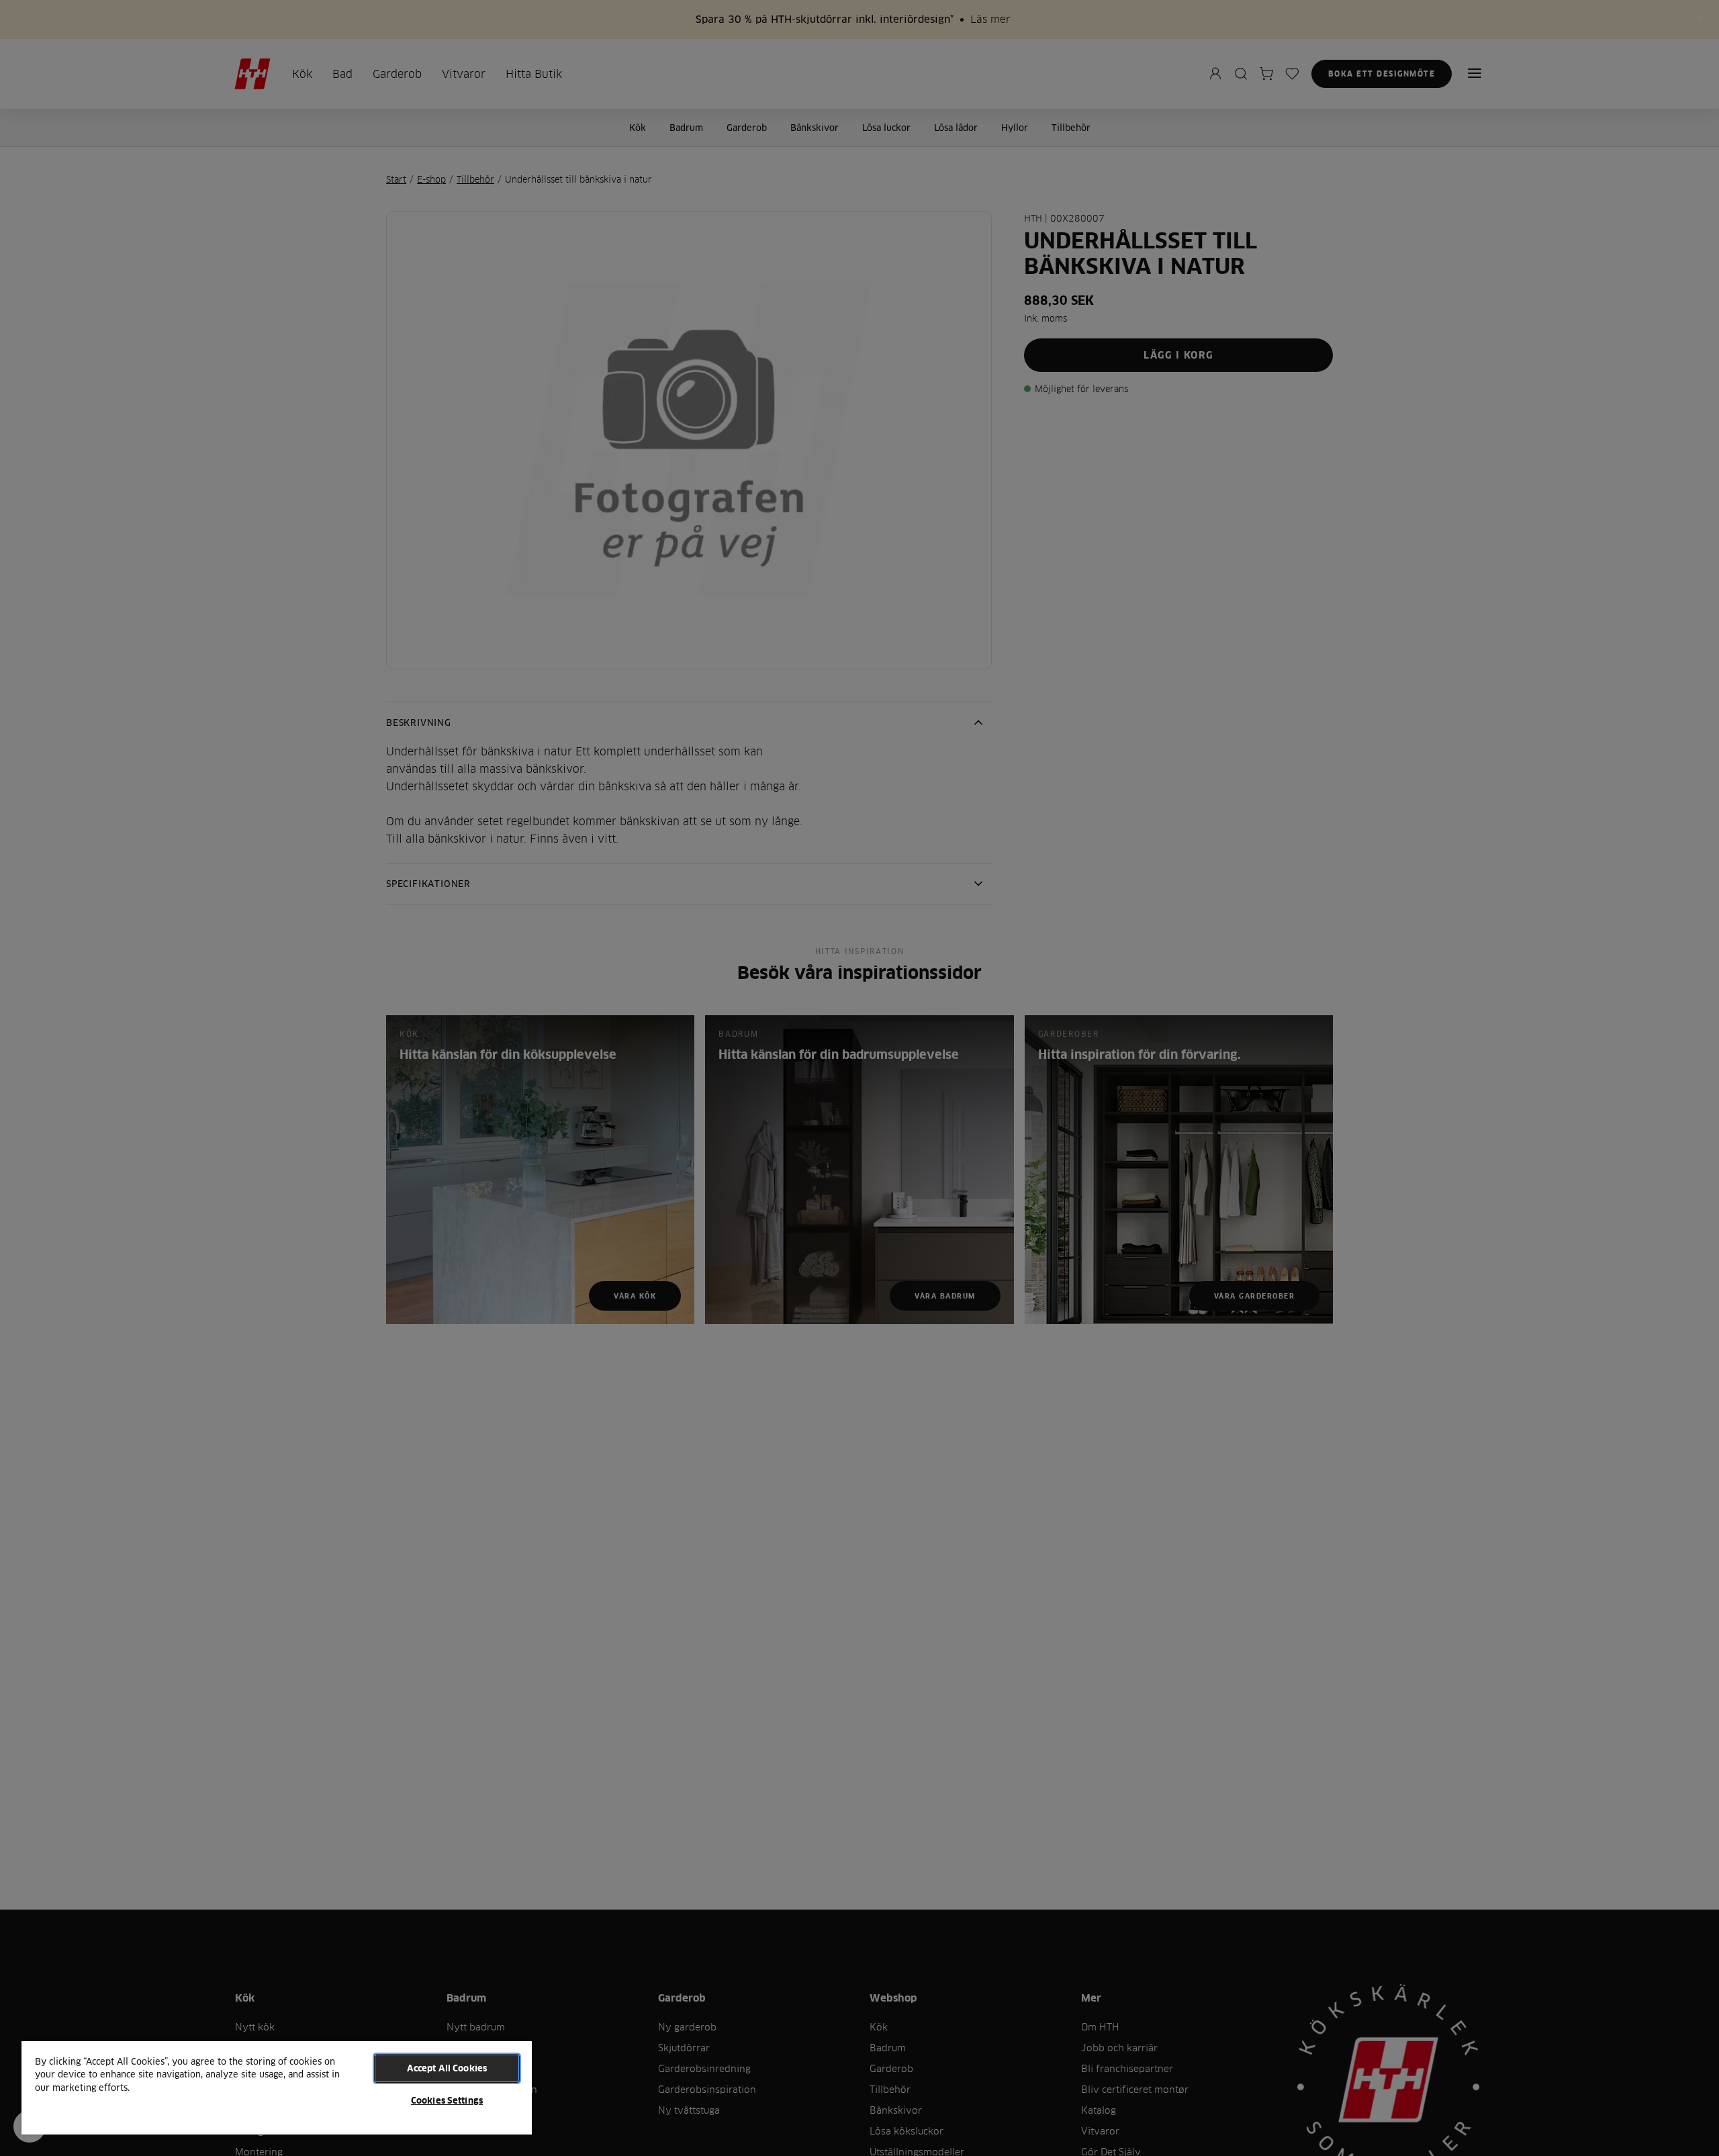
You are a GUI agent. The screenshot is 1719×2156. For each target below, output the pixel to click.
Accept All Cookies (447, 2068)
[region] (277, 2087)
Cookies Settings (447, 2100)
